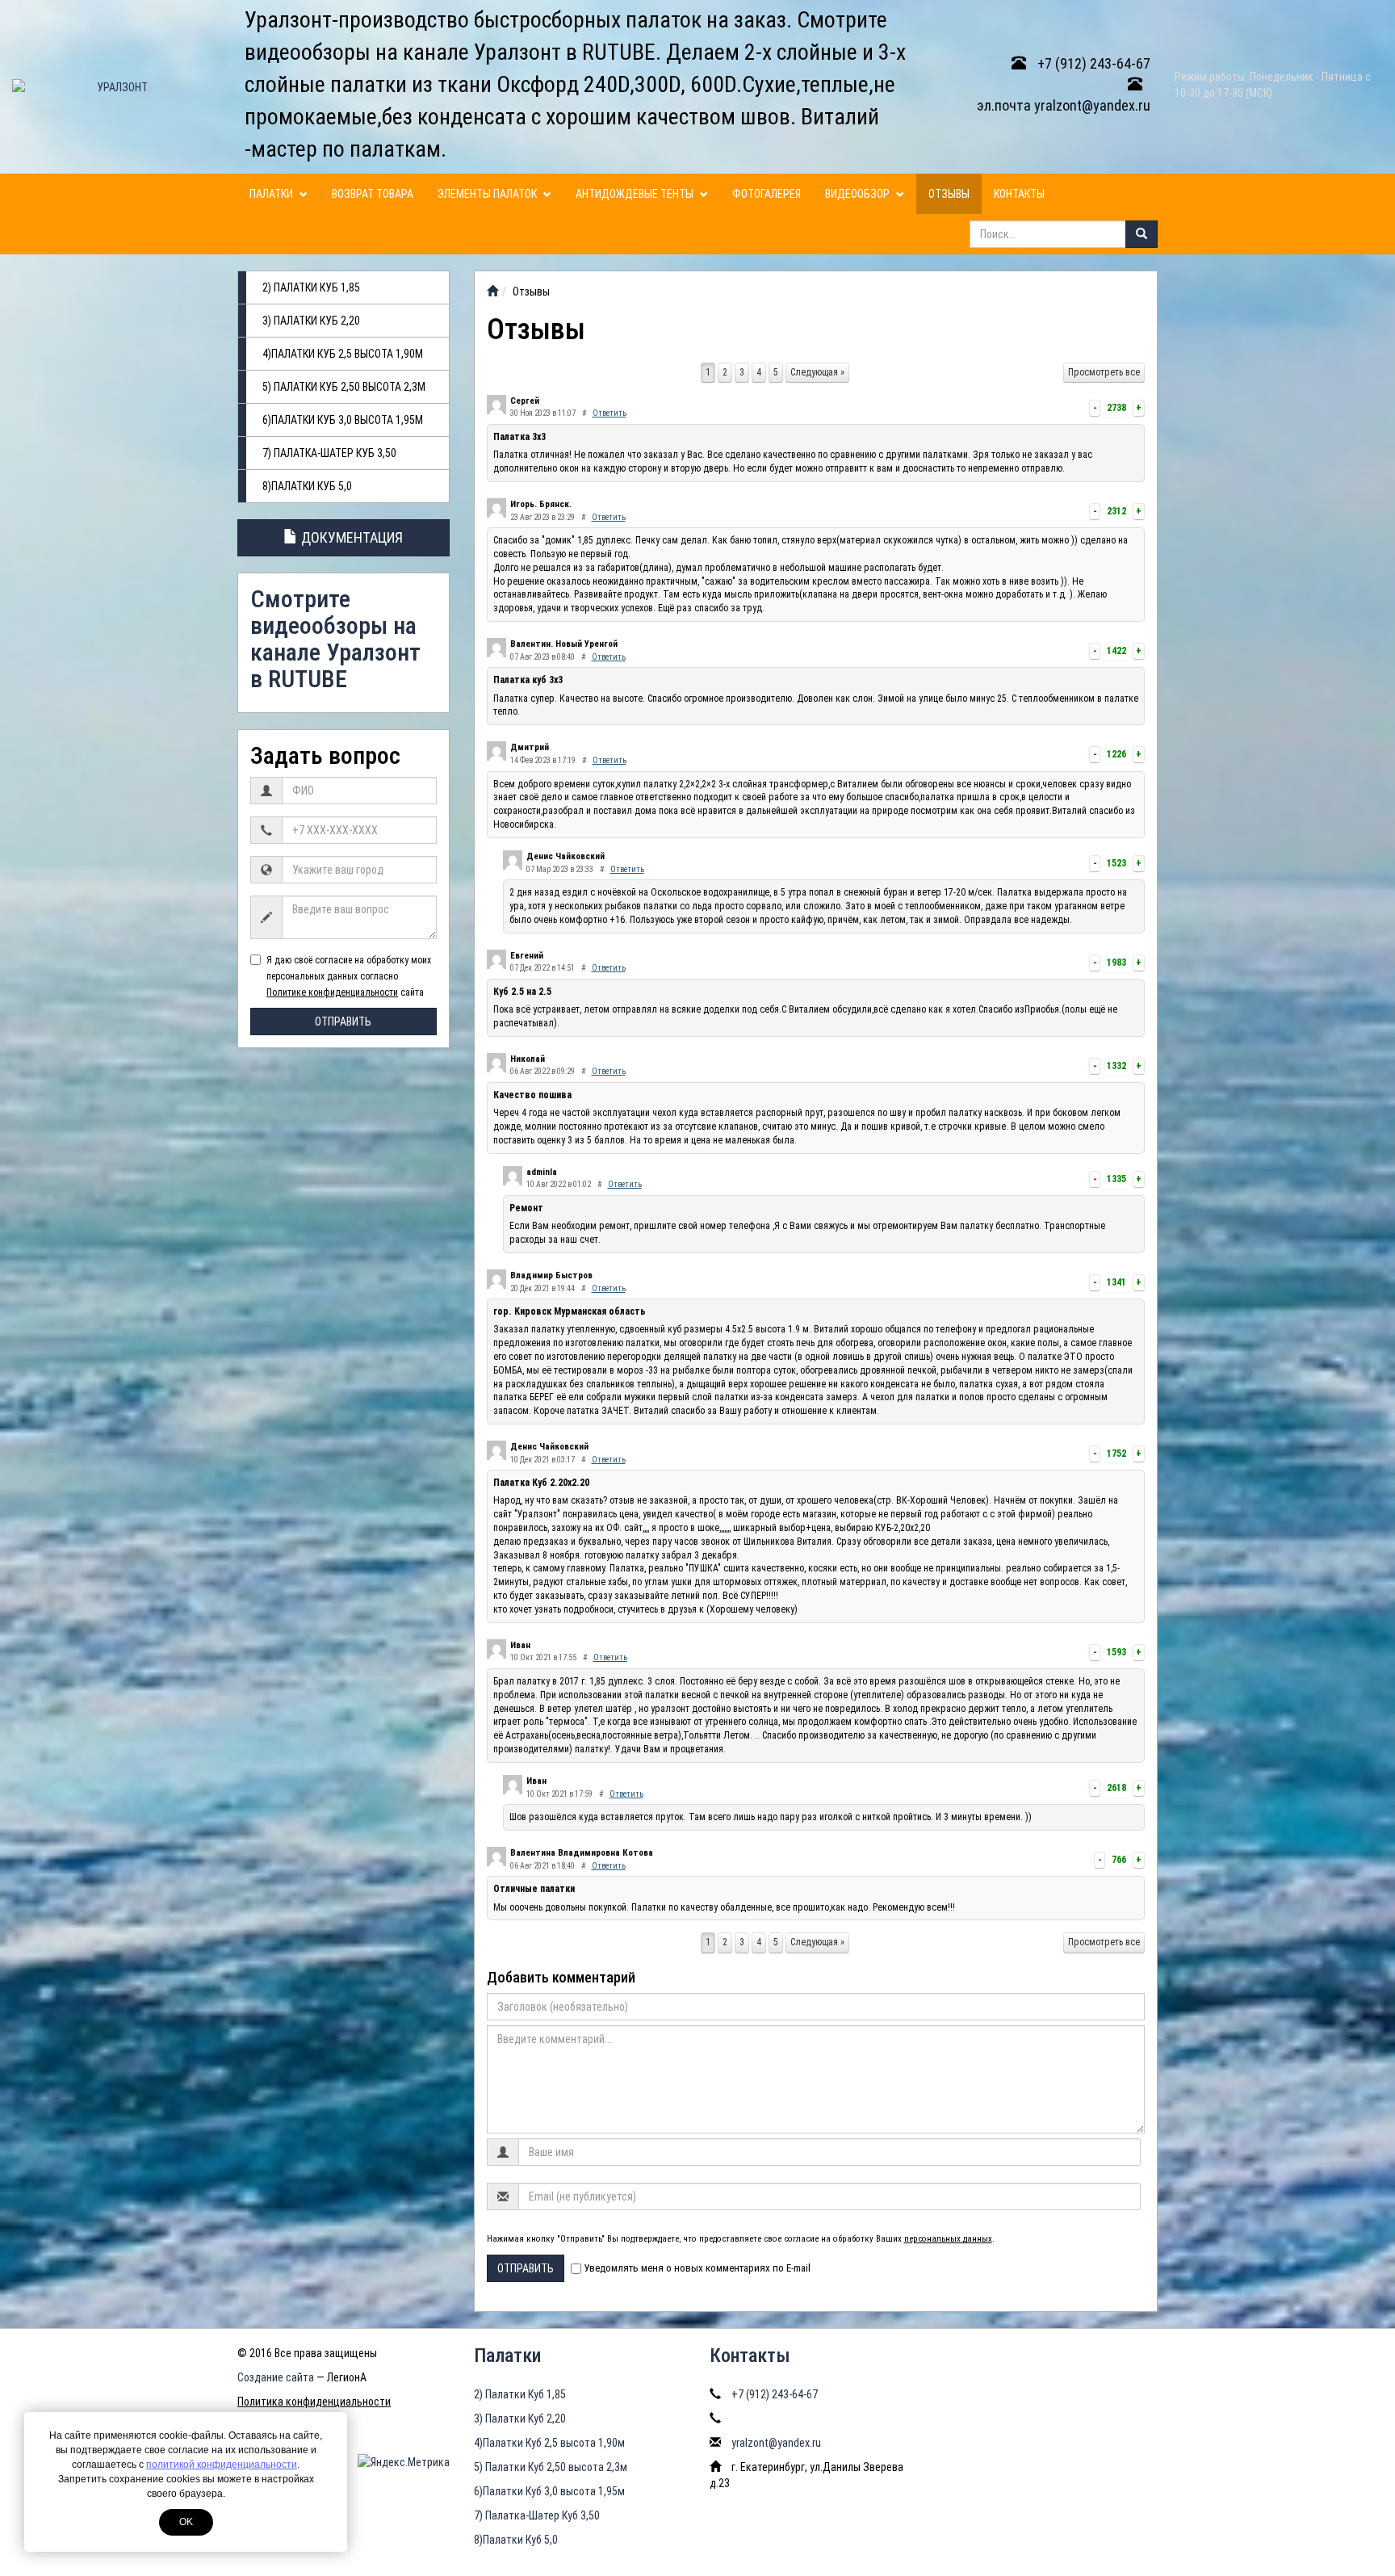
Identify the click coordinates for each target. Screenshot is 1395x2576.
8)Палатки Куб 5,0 (307, 486)
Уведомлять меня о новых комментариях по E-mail (697, 2268)
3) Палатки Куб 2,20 (311, 321)
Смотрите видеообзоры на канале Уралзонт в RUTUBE (335, 639)
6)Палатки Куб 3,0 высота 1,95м (343, 420)
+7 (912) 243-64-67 (1092, 63)
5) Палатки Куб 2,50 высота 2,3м (344, 387)
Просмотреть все (1104, 372)
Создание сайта (276, 2377)
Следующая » (817, 372)
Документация (350, 537)
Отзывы (949, 194)
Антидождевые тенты (636, 194)
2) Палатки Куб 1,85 (311, 287)
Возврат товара (373, 194)
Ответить (610, 413)
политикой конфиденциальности (222, 2465)
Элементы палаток (488, 194)
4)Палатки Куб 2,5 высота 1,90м (343, 354)
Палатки (272, 194)
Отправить (343, 1022)
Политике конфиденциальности (332, 992)
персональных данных (948, 2239)
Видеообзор (859, 194)
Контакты (1019, 194)
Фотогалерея (767, 194)
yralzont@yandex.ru (776, 2443)
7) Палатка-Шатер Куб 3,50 (329, 453)
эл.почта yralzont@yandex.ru (1064, 105)
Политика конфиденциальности (314, 2402)
